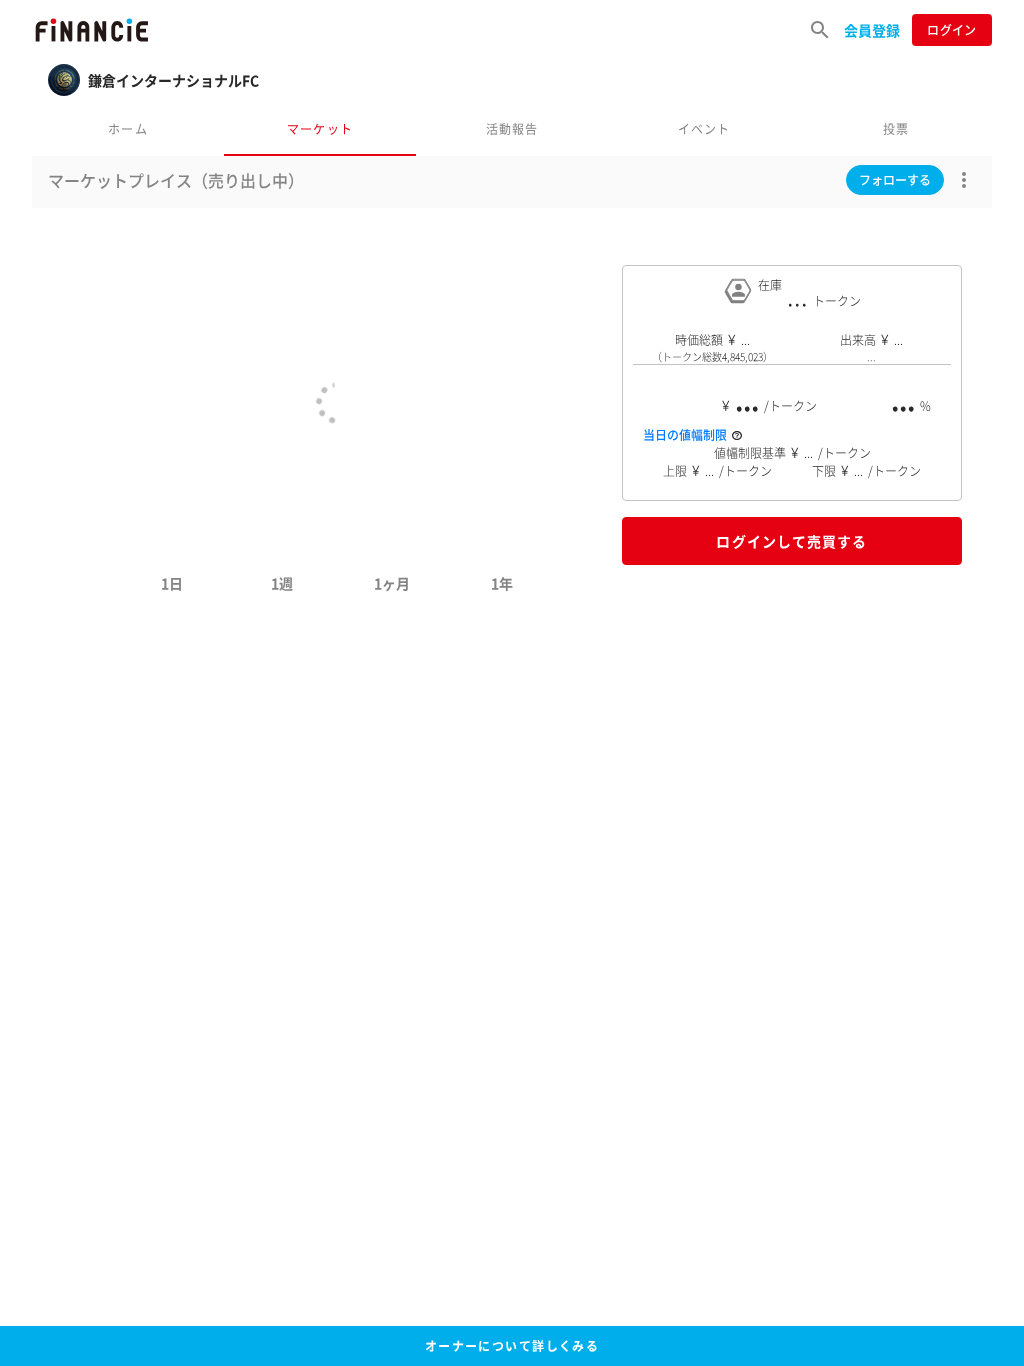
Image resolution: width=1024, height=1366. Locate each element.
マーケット (320, 128)
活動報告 (512, 128)
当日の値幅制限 (685, 435)
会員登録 (872, 30)
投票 (896, 128)
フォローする (895, 180)
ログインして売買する (791, 541)
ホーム (128, 128)
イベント (704, 128)
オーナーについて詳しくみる (512, 1346)
